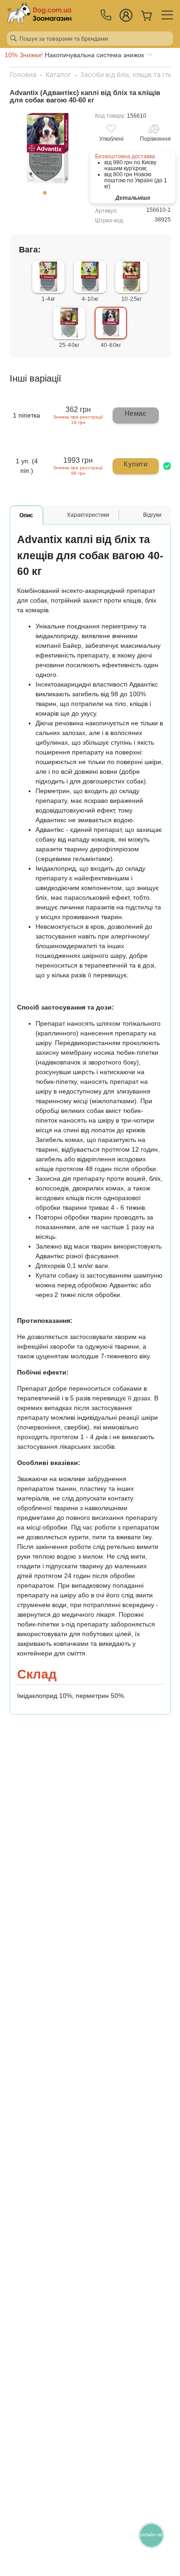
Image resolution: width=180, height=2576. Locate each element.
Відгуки (152, 515)
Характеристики (88, 515)
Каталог (58, 75)
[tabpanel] (48, 149)
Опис (26, 515)
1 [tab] (48, 196)
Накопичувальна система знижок (75, 55)
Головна (23, 75)
